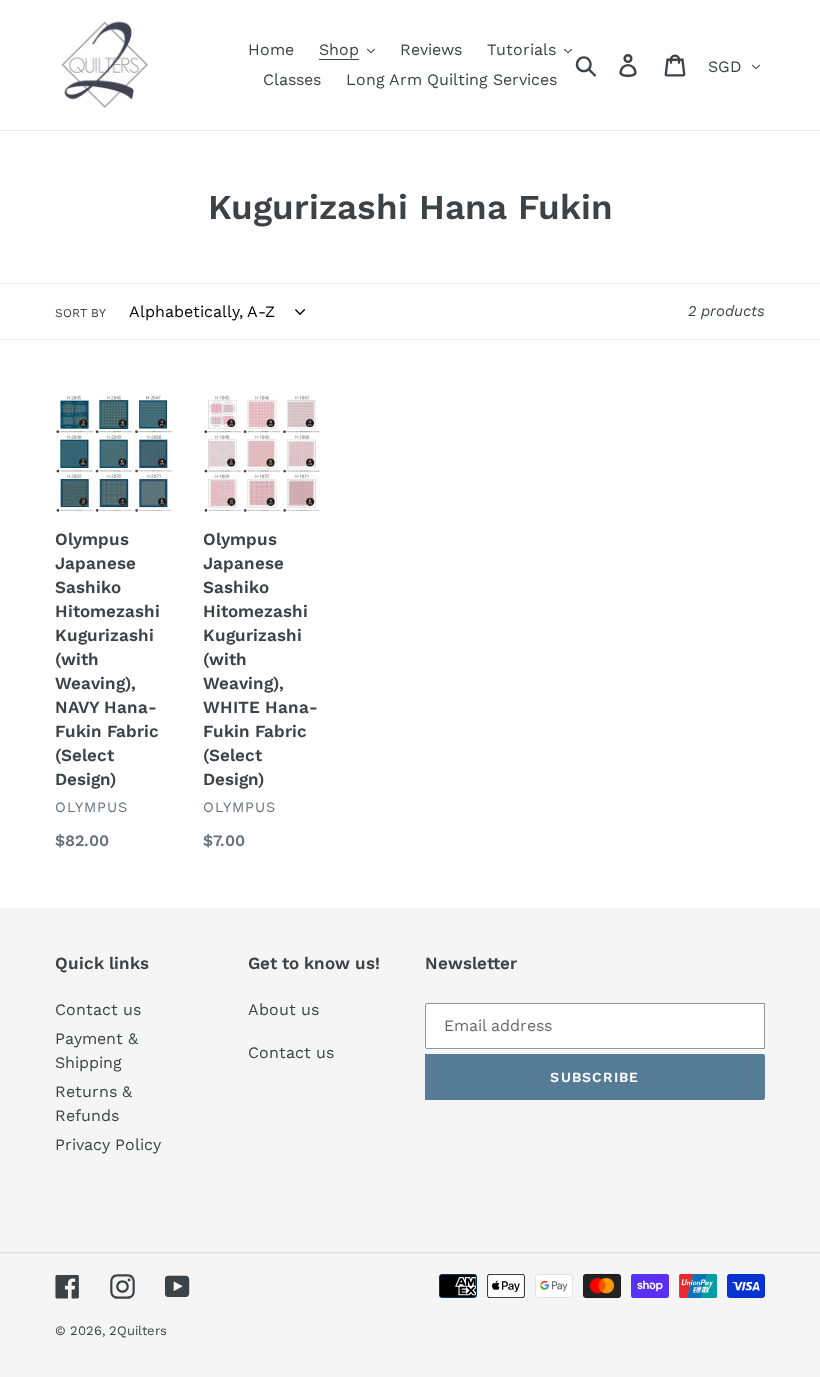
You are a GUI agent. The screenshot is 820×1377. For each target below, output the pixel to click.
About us (283, 1009)
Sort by (80, 313)
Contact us (98, 1009)
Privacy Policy (108, 1144)
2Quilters (138, 1330)
